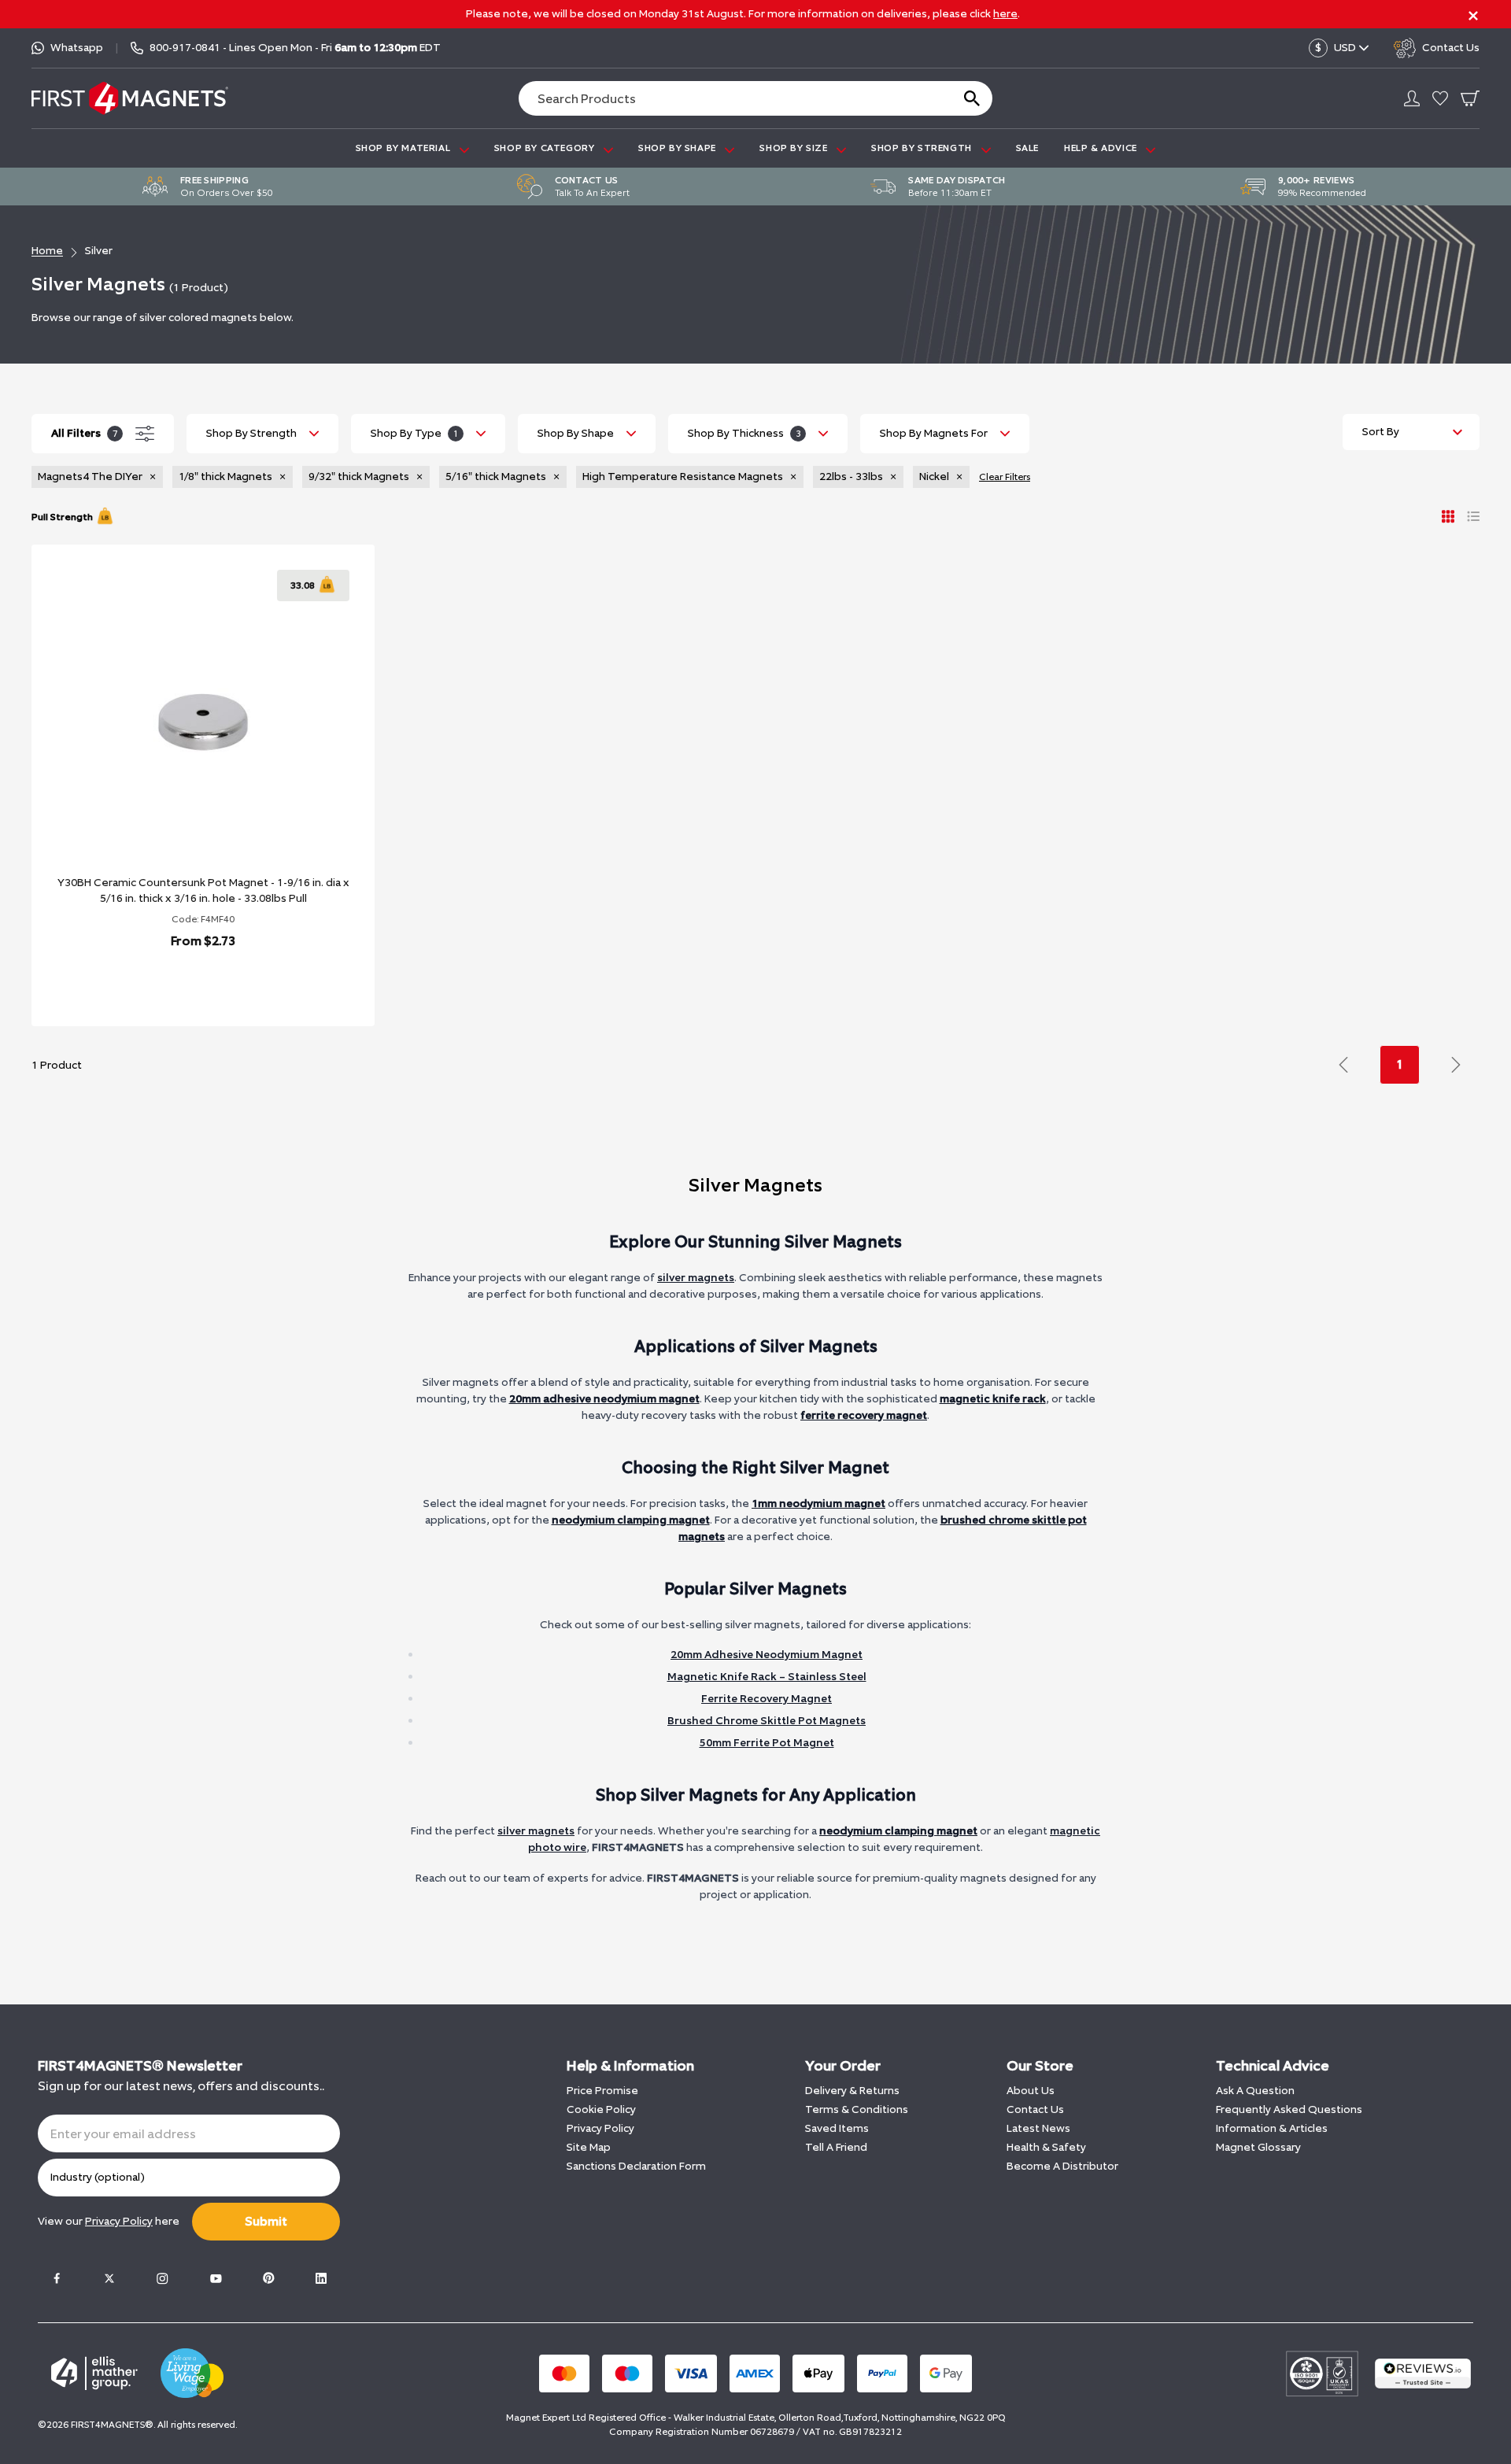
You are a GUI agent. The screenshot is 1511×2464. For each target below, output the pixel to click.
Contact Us (1035, 2109)
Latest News (1038, 2128)
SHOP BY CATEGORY (546, 148)
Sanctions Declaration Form (636, 2166)
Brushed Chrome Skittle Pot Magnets (767, 1721)
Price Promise (602, 2091)
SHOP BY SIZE (795, 148)
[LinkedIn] (321, 2278)
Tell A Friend (836, 2147)
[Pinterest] (268, 2278)
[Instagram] (162, 2278)
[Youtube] (216, 2278)
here (1005, 14)
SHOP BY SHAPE (678, 148)
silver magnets (696, 1278)
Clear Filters (1005, 477)
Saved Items (837, 2128)
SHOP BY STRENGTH (923, 148)
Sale (1027, 148)
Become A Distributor (1062, 2166)
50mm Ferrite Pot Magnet (767, 1743)
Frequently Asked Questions (1289, 2109)
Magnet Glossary (1258, 2147)
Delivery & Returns (852, 2091)
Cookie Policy (601, 2109)
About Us (1031, 2091)
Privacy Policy (600, 2128)
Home (47, 251)
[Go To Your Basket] (1470, 98)
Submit (266, 2221)
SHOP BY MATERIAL (405, 148)
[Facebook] (57, 2278)
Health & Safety (1046, 2147)
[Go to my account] (1412, 98)
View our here (109, 2221)
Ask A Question (1255, 2091)
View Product (186, 982)
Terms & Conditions (857, 2109)
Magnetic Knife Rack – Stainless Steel (767, 1677)
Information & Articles (1272, 2128)
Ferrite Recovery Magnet (767, 1699)
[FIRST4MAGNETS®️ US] (130, 98)
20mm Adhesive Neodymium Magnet (767, 1655)
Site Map (589, 2147)
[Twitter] (109, 2278)
